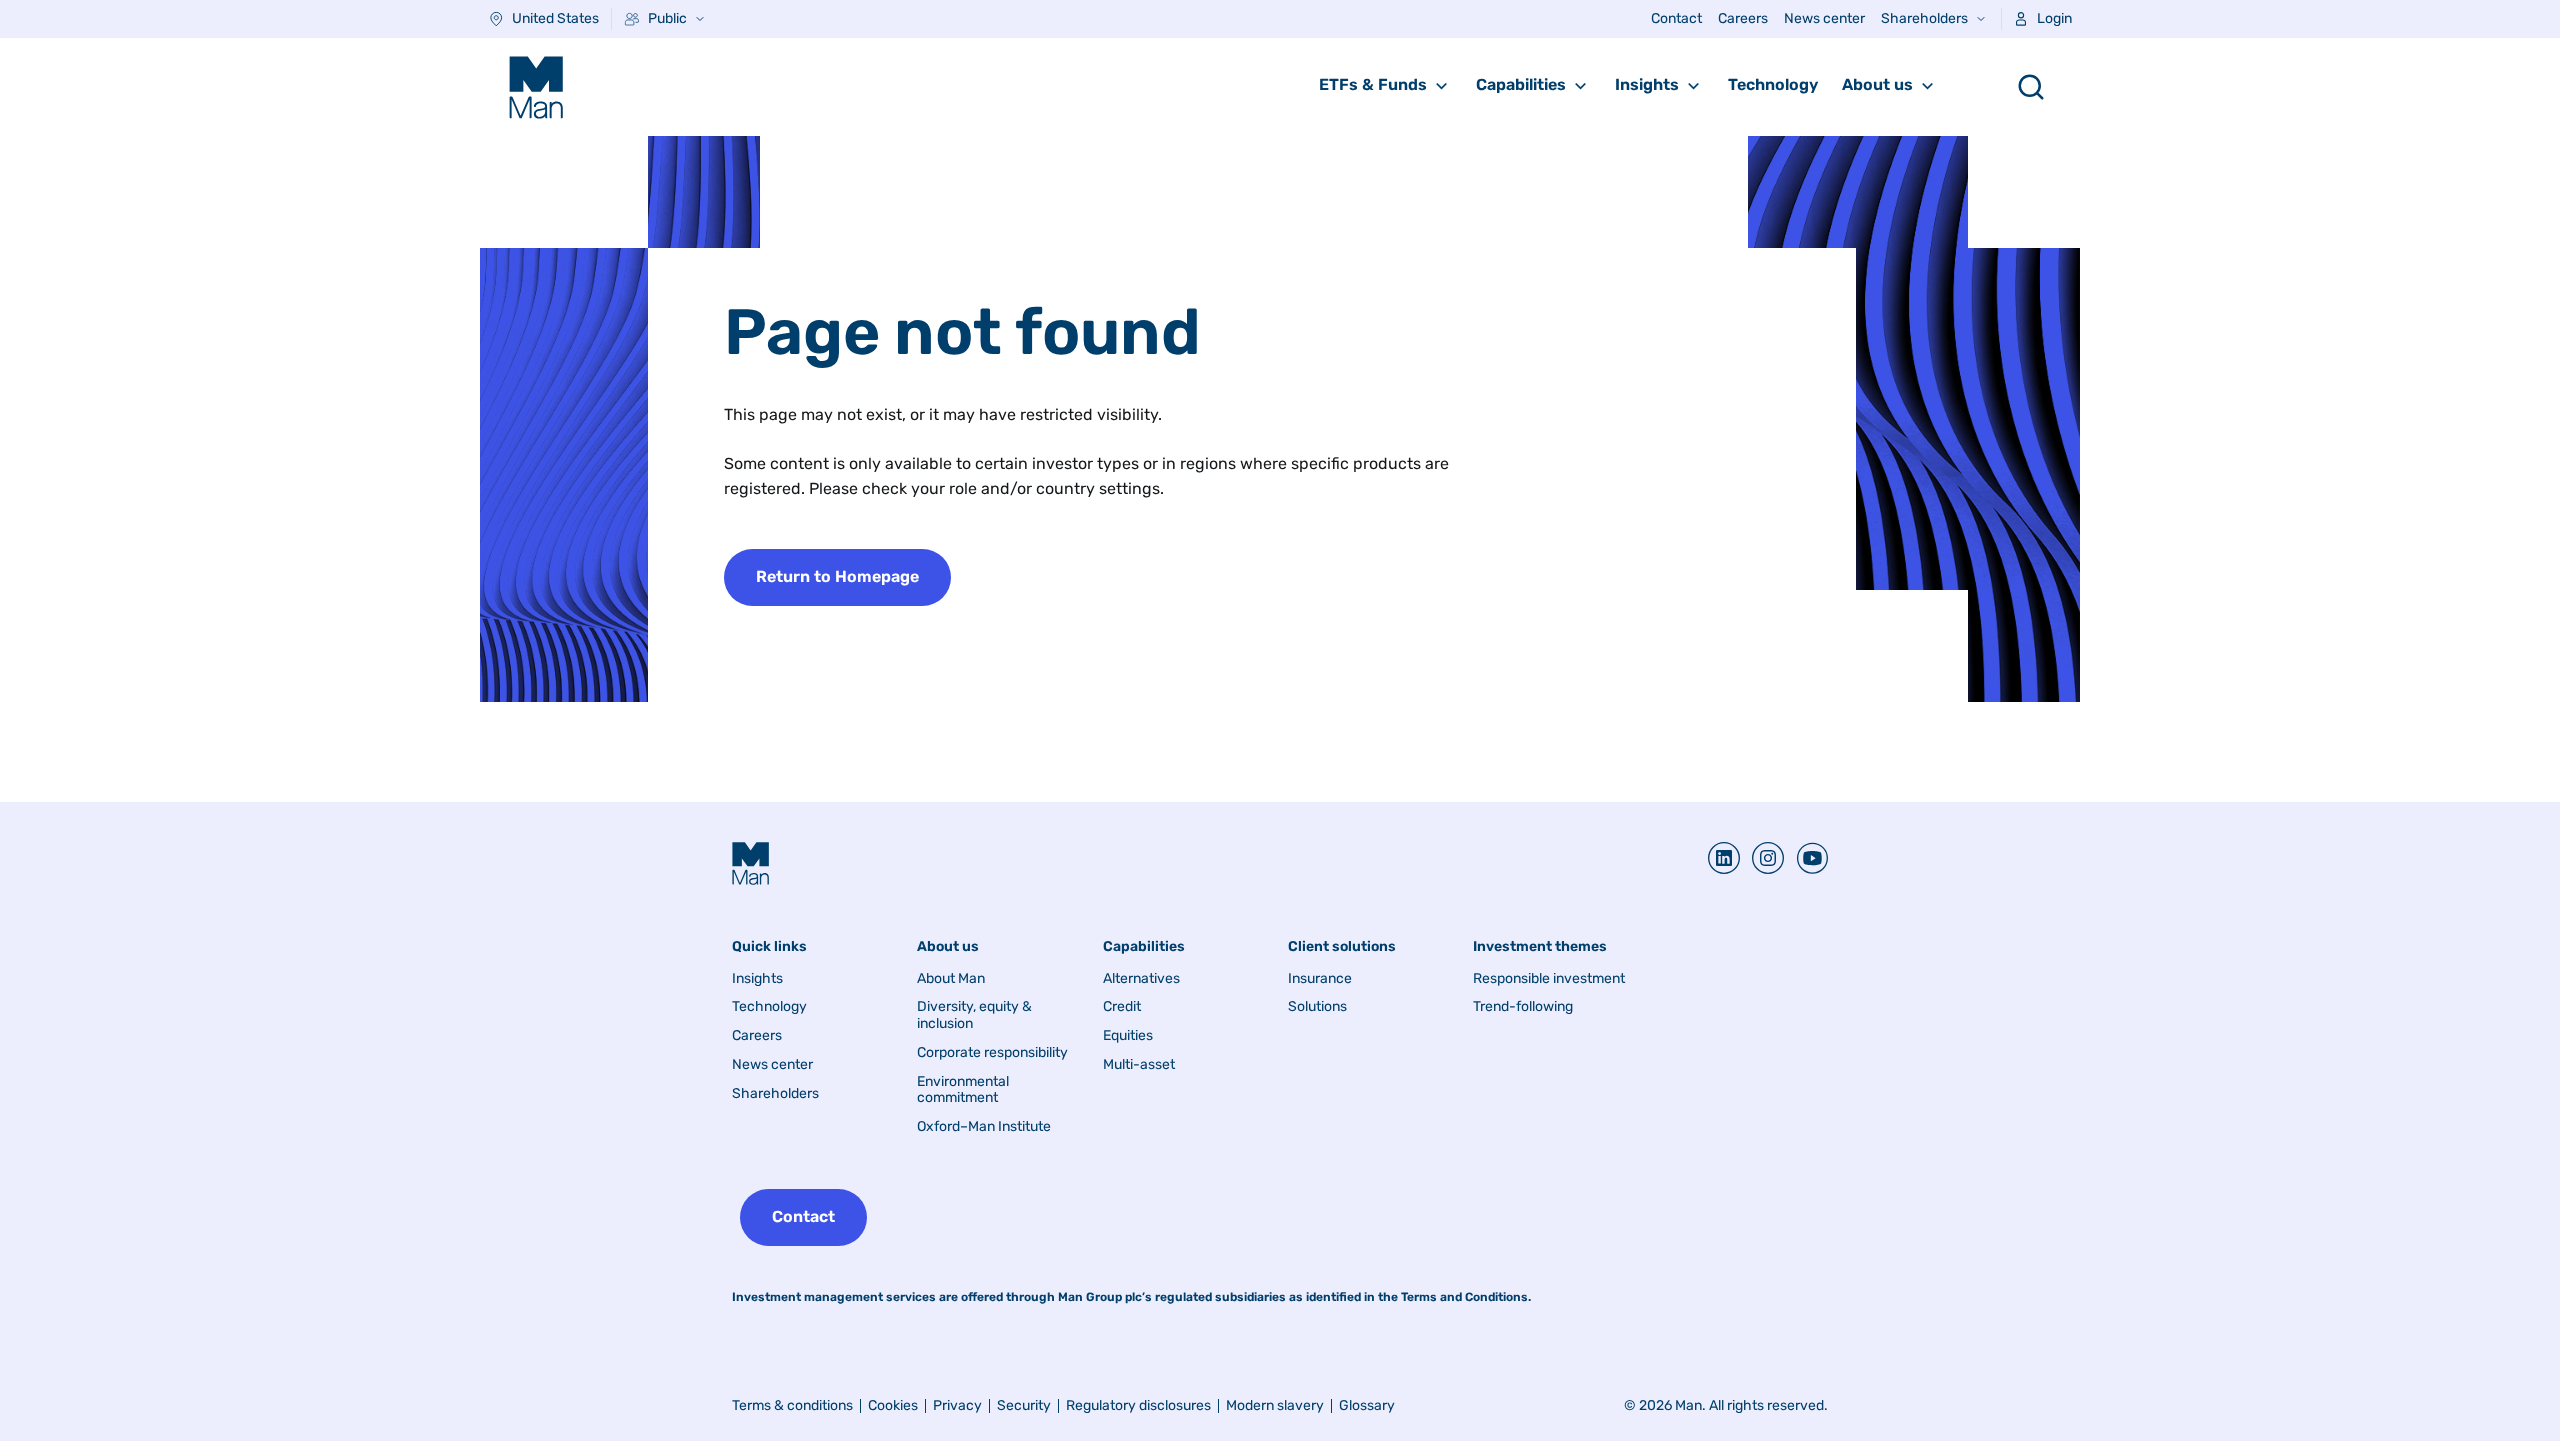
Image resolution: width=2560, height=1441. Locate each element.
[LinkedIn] (1724, 858)
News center (1824, 18)
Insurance (1320, 979)
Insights (1647, 84)
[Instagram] (1762, 858)
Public (667, 18)
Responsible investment (1549, 979)
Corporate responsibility (992, 1053)
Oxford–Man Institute (984, 1127)
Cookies (893, 1405)
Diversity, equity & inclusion (974, 1015)
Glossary (1367, 1405)
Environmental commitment (963, 1090)
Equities (1128, 1036)
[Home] (536, 87)
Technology (1773, 84)
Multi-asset (1139, 1065)
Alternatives (1141, 979)
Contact (1676, 18)
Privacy (957, 1405)
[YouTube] (1806, 858)
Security (1024, 1405)
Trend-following (1523, 1007)
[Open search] (2031, 87)
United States (555, 18)
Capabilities (1521, 84)
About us (1877, 84)
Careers (1743, 18)
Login (2054, 18)
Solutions (1317, 1007)
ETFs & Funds (1373, 84)
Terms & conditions (792, 1405)
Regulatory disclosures (1138, 1405)
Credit (1122, 1007)
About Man (951, 979)
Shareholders (1924, 18)
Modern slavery (1275, 1405)
